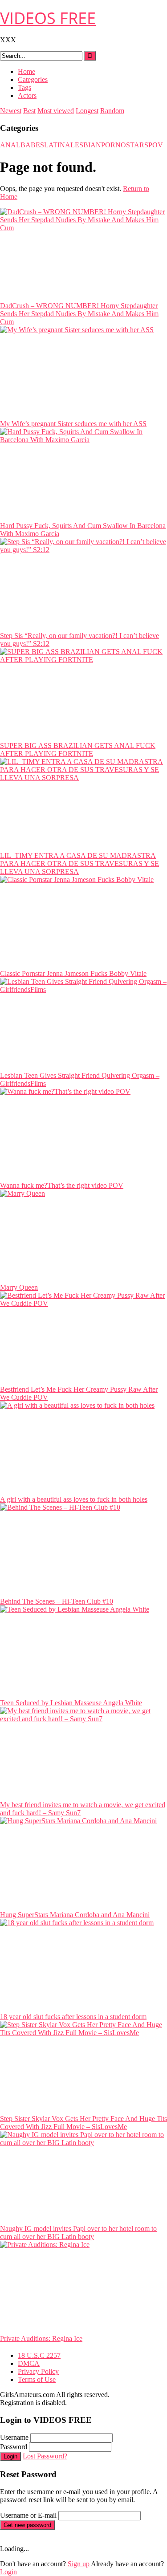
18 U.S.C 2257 (39, 2355)
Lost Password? (45, 2456)
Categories (33, 79)
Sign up (79, 2564)
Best (29, 111)
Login (10, 2456)
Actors (27, 95)
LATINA (57, 145)
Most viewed (56, 111)
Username (14, 2437)
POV (156, 145)
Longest (87, 111)
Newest (11, 111)
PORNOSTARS (125, 145)
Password (14, 2447)
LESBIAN (86, 145)
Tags (24, 87)
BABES (32, 145)
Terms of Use (37, 2379)
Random (112, 111)
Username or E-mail (28, 2515)
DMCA (29, 2363)
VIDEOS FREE (48, 18)
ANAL (10, 145)
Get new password (27, 2525)
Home (26, 71)
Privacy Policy (38, 2371)
